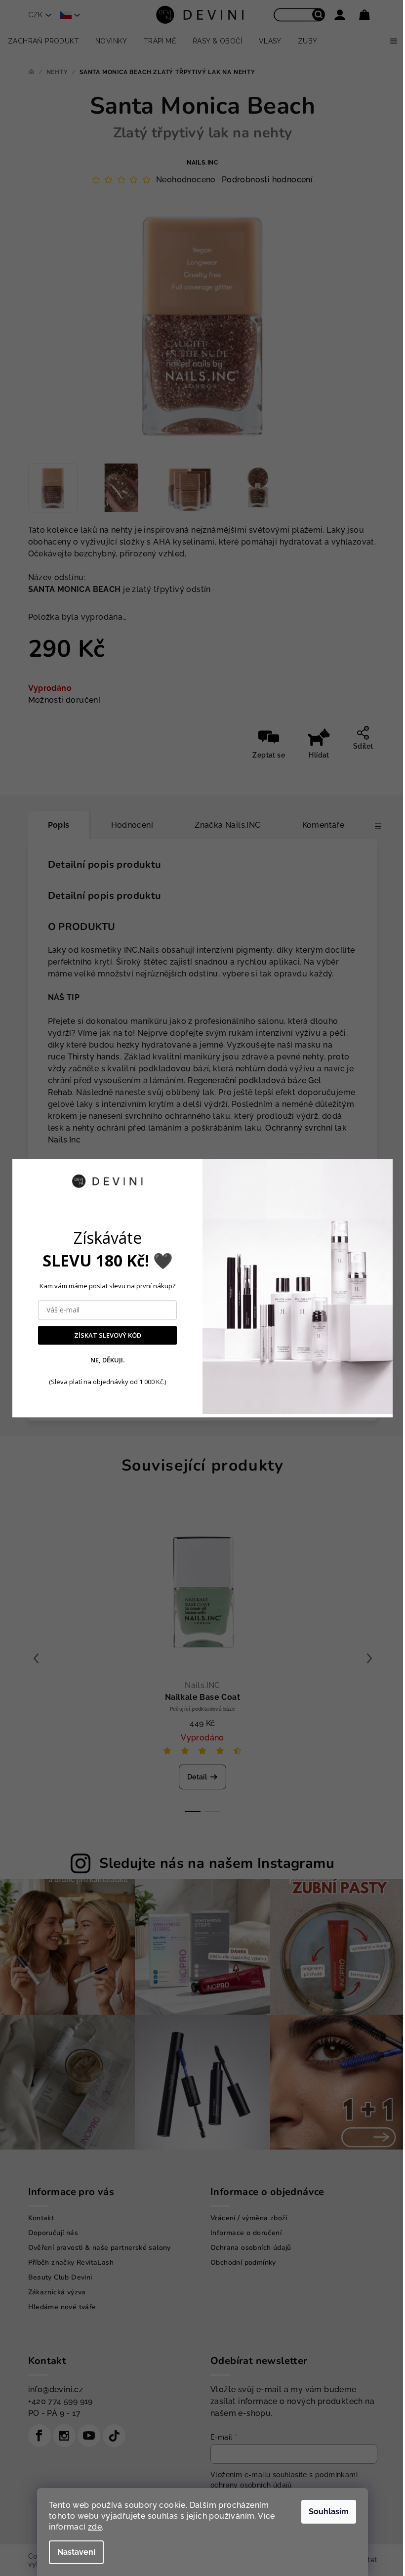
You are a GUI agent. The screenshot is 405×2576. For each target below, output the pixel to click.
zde (95, 2527)
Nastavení (76, 2552)
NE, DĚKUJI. (107, 1360)
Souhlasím (329, 2512)
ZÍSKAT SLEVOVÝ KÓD (108, 1335)
